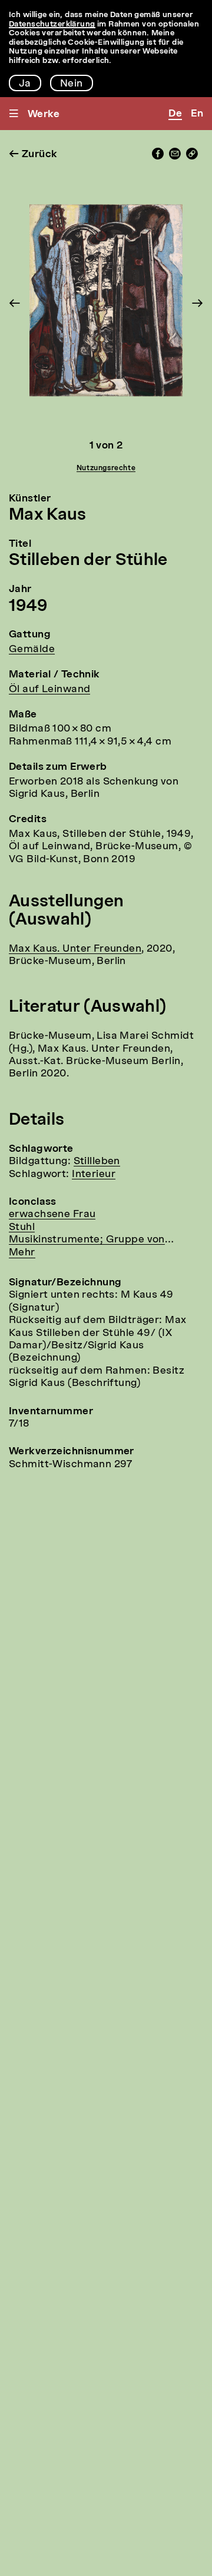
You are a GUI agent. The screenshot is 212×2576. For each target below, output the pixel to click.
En (197, 114)
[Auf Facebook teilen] (158, 157)
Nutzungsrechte (106, 468)
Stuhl (22, 1227)
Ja (25, 84)
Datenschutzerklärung (52, 24)
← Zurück (33, 154)
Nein (72, 84)
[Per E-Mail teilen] (175, 157)
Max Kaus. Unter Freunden (75, 949)
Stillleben (97, 1161)
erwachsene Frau (52, 1214)
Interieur (94, 1174)
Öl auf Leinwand (49, 689)
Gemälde (32, 649)
